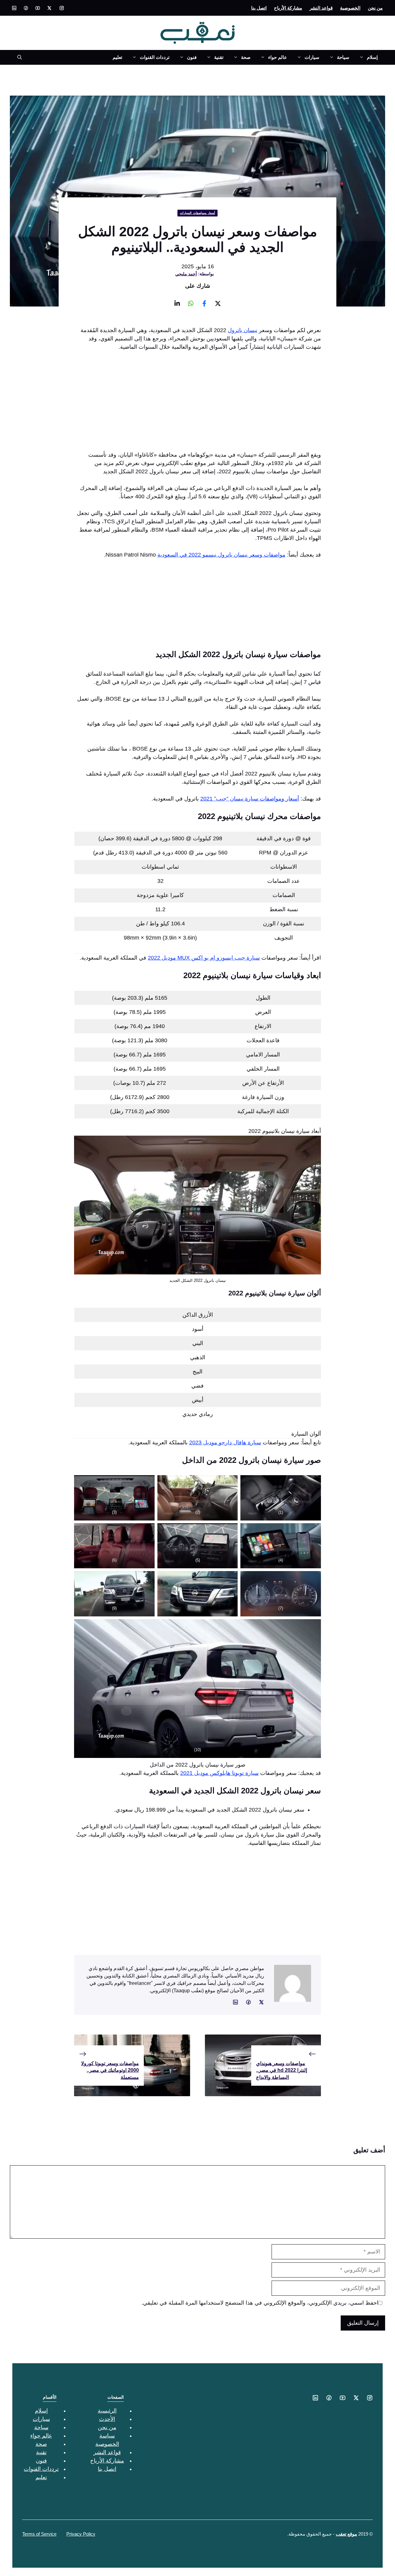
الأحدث (107, 2419)
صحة (246, 57)
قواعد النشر (321, 8)
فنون (192, 57)
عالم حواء (278, 57)
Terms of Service (39, 2534)
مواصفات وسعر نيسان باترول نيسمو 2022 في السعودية (221, 555)
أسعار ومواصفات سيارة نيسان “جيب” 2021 (250, 799)
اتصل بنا (259, 8)
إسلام (372, 57)
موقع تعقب (346, 2534)
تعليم (117, 57)
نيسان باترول (243, 330)
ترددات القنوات (155, 57)
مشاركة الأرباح (288, 8)
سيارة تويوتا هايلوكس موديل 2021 (219, 1773)
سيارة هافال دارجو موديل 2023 (225, 1442)
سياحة (343, 57)
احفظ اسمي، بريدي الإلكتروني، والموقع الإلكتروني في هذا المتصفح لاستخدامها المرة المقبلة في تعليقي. (260, 2303)
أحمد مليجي (186, 274)
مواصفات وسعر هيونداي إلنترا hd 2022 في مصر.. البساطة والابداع (282, 2070)
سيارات (312, 57)
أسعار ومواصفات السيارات (197, 213)
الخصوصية (350, 8)
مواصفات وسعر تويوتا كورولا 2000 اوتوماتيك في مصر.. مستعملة (110, 2070)
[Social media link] (62, 8)
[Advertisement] (197, 403)
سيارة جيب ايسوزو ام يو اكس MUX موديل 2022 (204, 958)
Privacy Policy (81, 2534)
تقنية (219, 57)
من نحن (375, 8)
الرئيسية (107, 2411)
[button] (17, 57)
